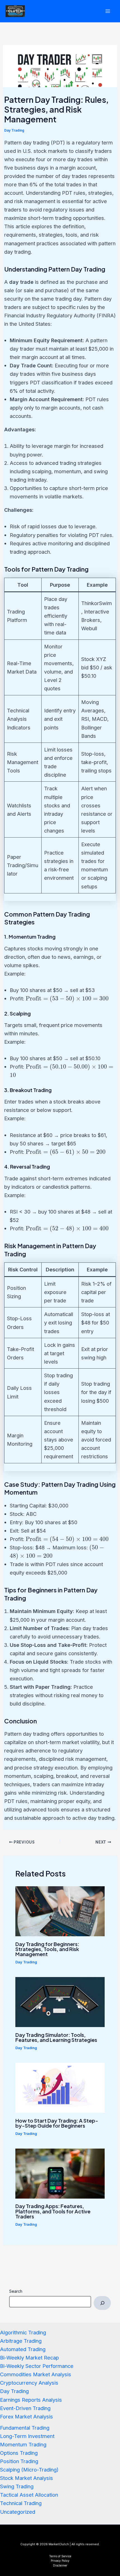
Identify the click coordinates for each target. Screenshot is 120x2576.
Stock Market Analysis (27, 2478)
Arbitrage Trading (21, 2341)
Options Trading (19, 2453)
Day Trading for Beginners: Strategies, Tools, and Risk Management (47, 1949)
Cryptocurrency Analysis (29, 2383)
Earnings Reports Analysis (31, 2400)
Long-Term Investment (27, 2436)
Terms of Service (60, 2556)
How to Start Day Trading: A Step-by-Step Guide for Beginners (57, 2123)
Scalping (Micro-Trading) (29, 2470)
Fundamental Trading (25, 2428)
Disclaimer (60, 2565)
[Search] (102, 2303)
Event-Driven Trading (25, 2408)
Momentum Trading (23, 2444)
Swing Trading (17, 2486)
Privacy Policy (60, 2561)
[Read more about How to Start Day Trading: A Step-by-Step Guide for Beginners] (60, 2087)
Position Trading (19, 2461)
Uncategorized (18, 2512)
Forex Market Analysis (27, 2416)
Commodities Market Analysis (36, 2374)
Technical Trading (21, 2503)
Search (16, 2291)
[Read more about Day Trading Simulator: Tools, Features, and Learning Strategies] (60, 2002)
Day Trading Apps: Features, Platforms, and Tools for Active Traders (53, 2211)
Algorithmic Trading (23, 2332)
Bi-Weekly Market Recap (29, 2358)
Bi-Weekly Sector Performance (37, 2366)
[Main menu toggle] (108, 11)
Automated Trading (23, 2349)
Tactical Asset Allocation (29, 2495)
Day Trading (14, 130)
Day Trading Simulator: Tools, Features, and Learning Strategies (56, 2037)
